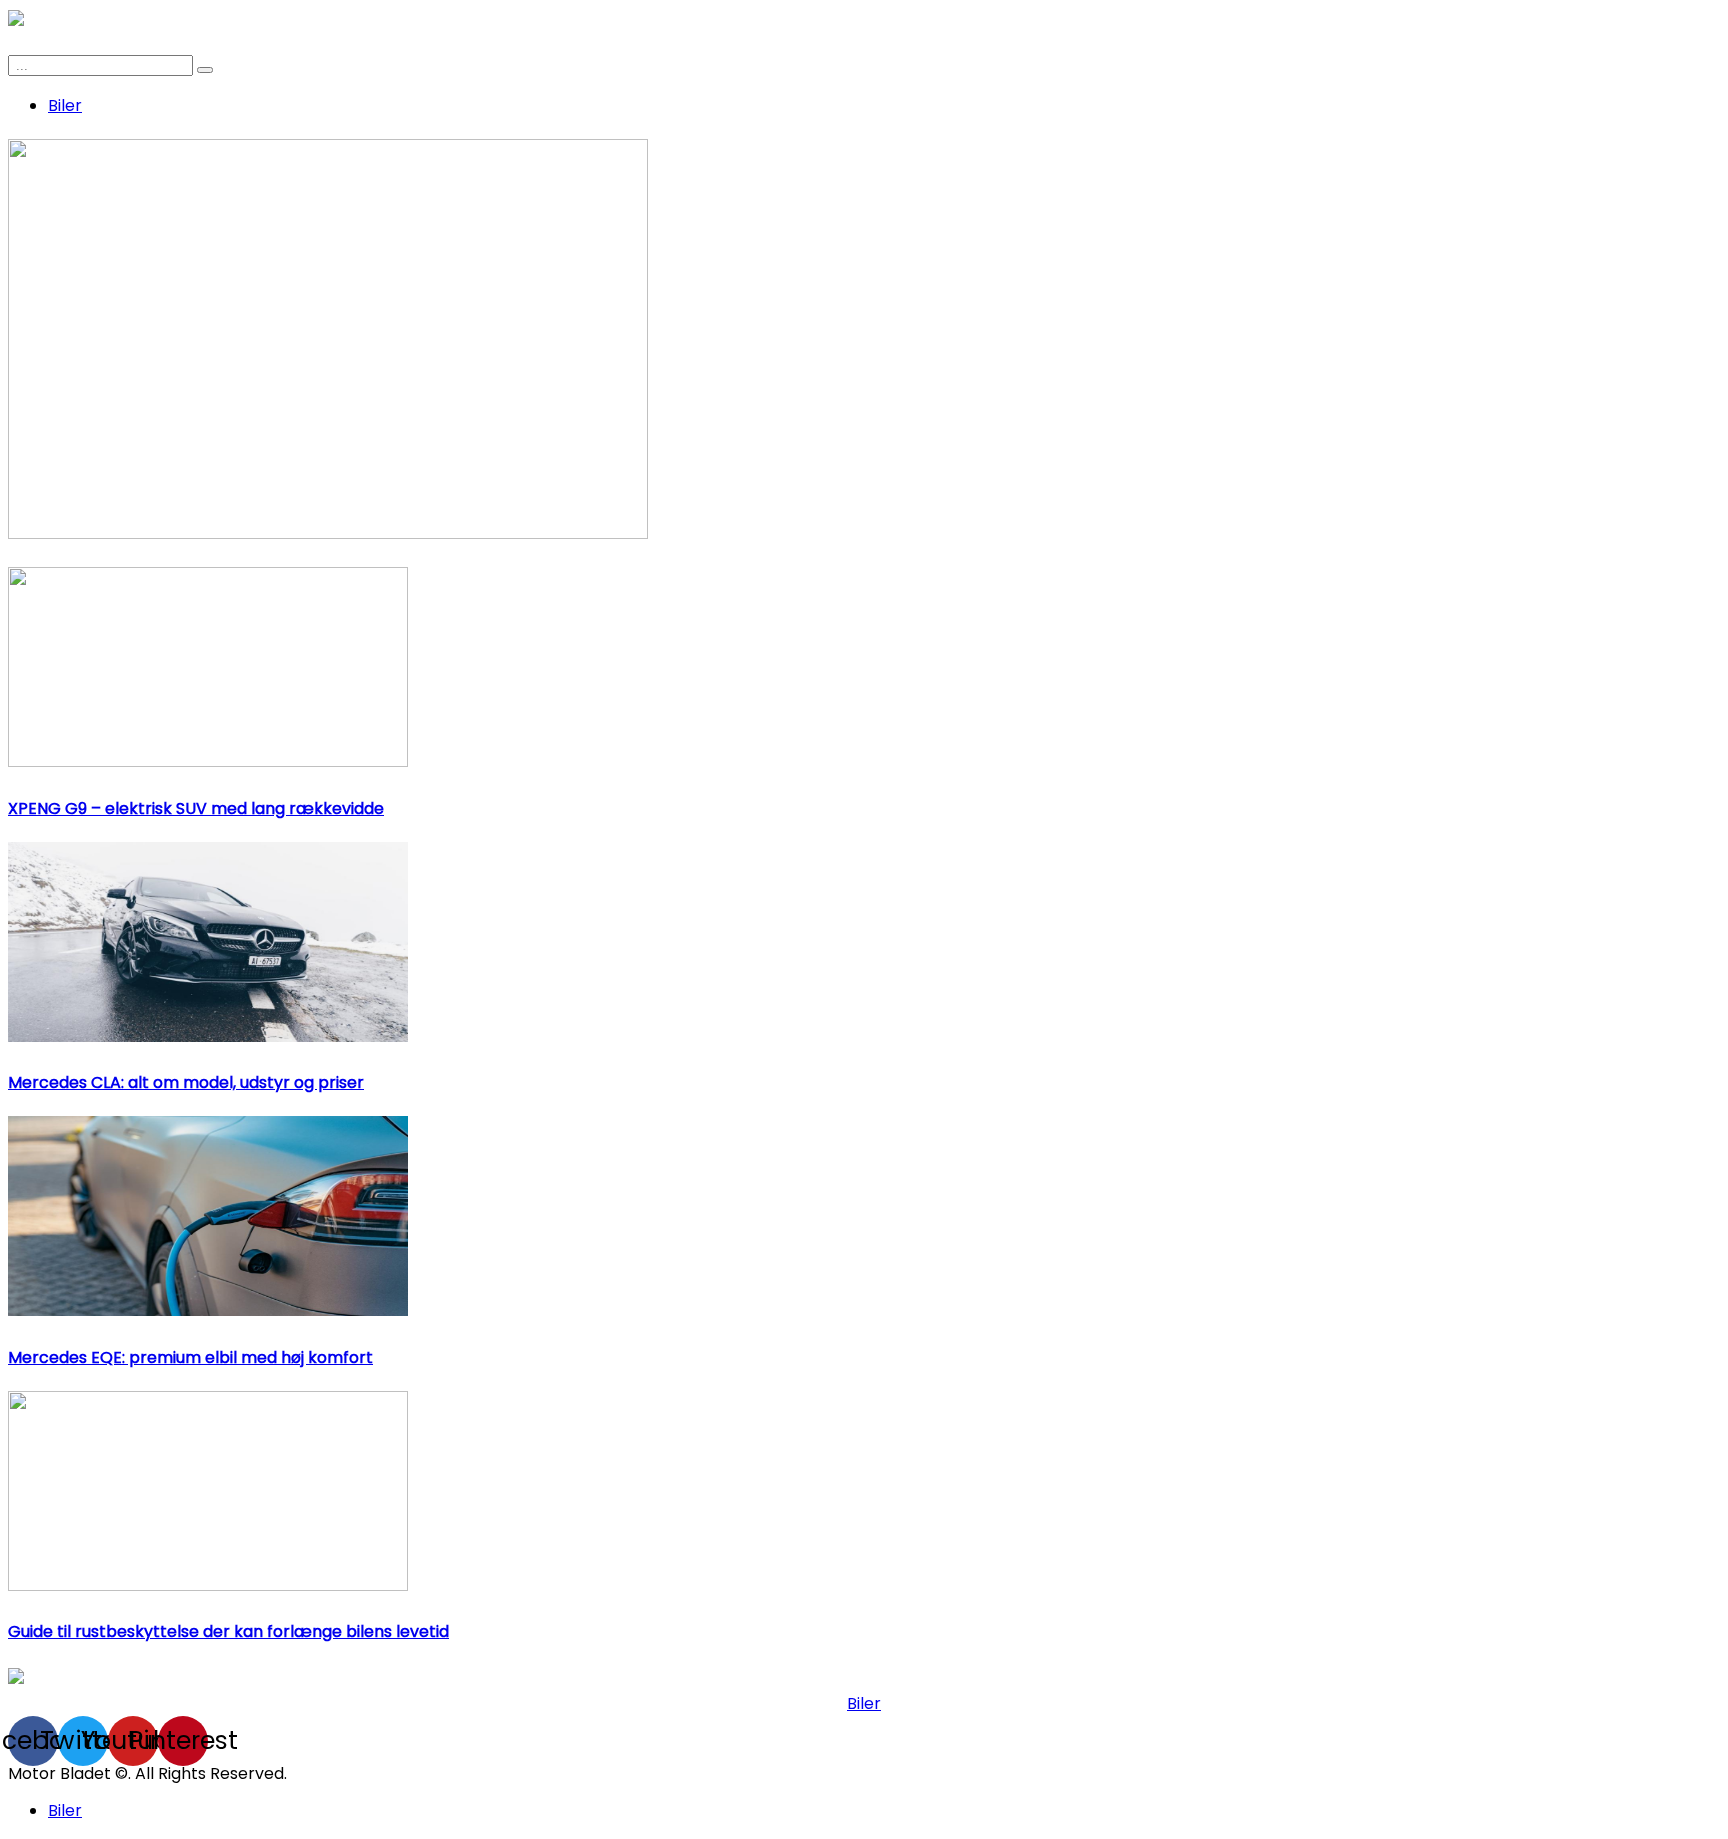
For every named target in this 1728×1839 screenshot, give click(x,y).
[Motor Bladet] (16, 1678)
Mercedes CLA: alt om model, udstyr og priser (186, 1082)
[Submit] (205, 70)
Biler (65, 105)
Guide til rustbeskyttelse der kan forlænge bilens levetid (228, 1631)
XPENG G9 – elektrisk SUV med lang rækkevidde (196, 808)
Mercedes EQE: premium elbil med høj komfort (190, 1357)
